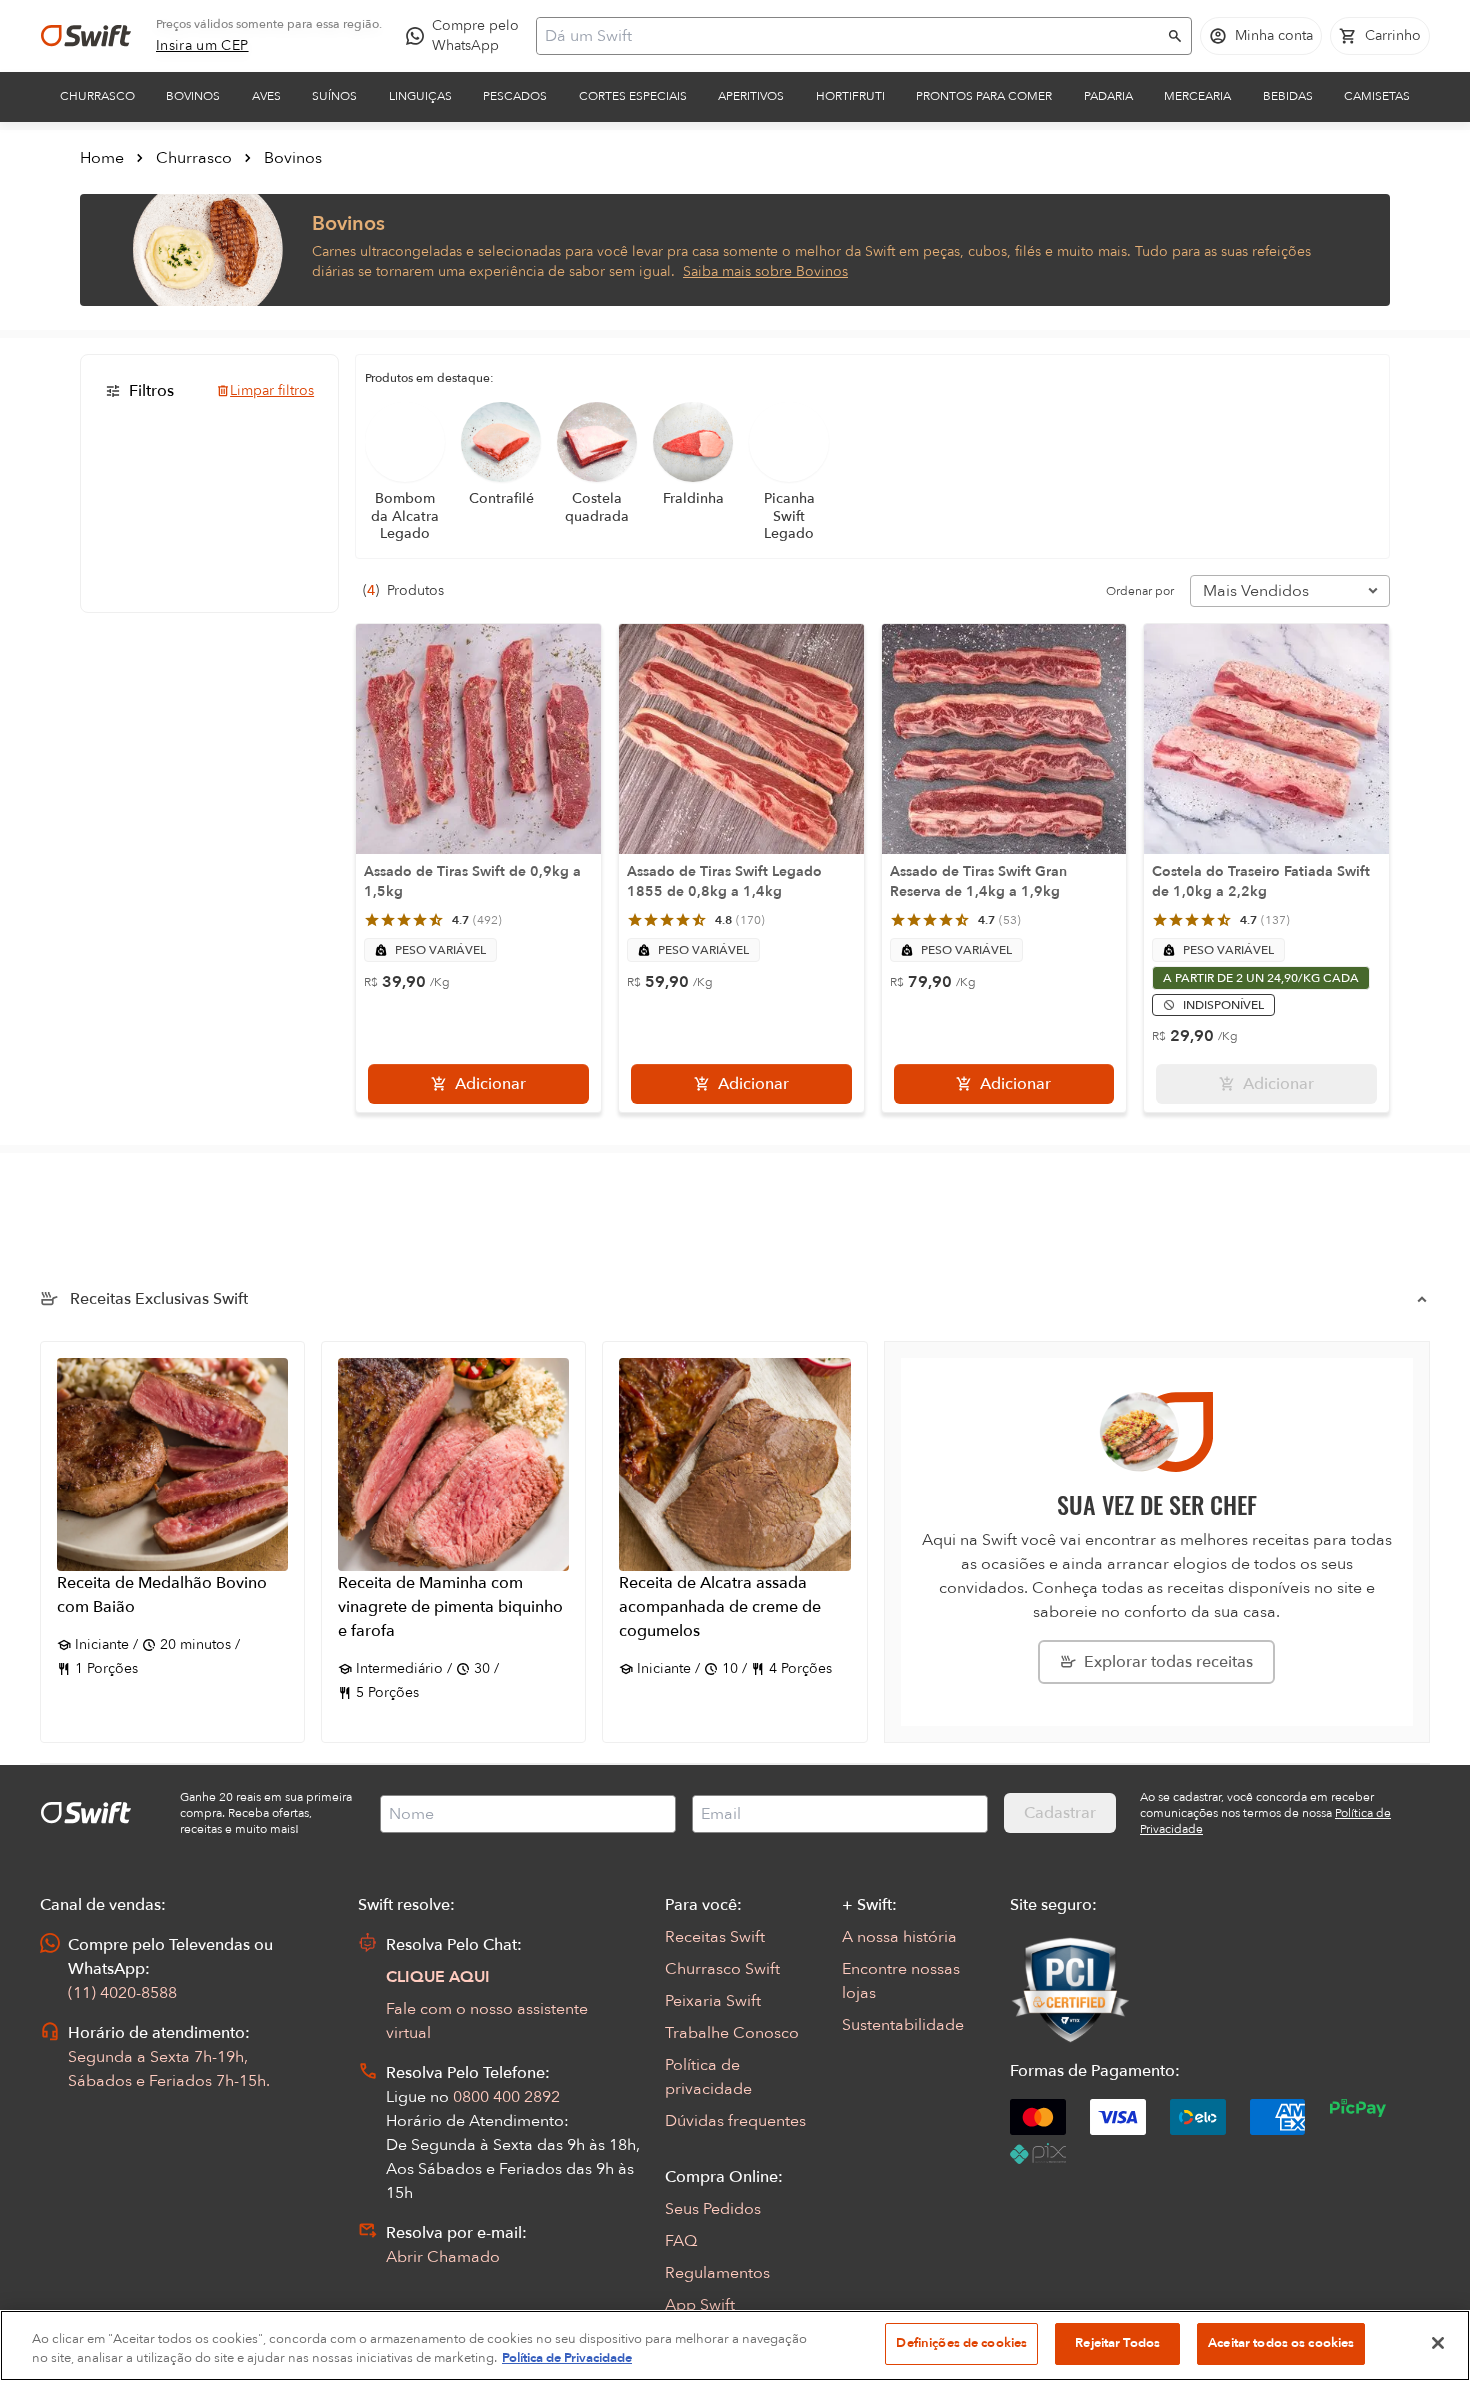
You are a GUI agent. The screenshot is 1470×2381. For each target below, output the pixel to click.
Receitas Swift (715, 1937)
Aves (266, 96)
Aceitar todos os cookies (1281, 2343)
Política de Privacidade (567, 2359)
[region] (735, 2345)
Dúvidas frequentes (735, 2121)
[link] (202, 46)
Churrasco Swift (722, 1969)
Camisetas (1377, 96)
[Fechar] (1438, 2343)
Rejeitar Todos (1117, 2343)
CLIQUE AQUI (438, 1977)
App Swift (700, 2305)
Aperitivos (751, 96)
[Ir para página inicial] (86, 36)
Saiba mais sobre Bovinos (765, 271)
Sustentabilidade (903, 2025)
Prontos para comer (984, 96)
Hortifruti (850, 96)
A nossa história (899, 1937)
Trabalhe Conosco (732, 2033)
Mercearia (1197, 96)
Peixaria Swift (713, 2001)
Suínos (334, 96)
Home (102, 158)
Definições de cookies (961, 2343)
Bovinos (193, 96)
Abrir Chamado (443, 2257)
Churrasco (97, 96)
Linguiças (420, 96)
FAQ (681, 2241)
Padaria (1108, 96)
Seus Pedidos (713, 2209)
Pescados (515, 96)
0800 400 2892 (506, 2097)
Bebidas (1288, 96)
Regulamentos (717, 2273)
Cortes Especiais (633, 96)
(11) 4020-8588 (122, 1993)
